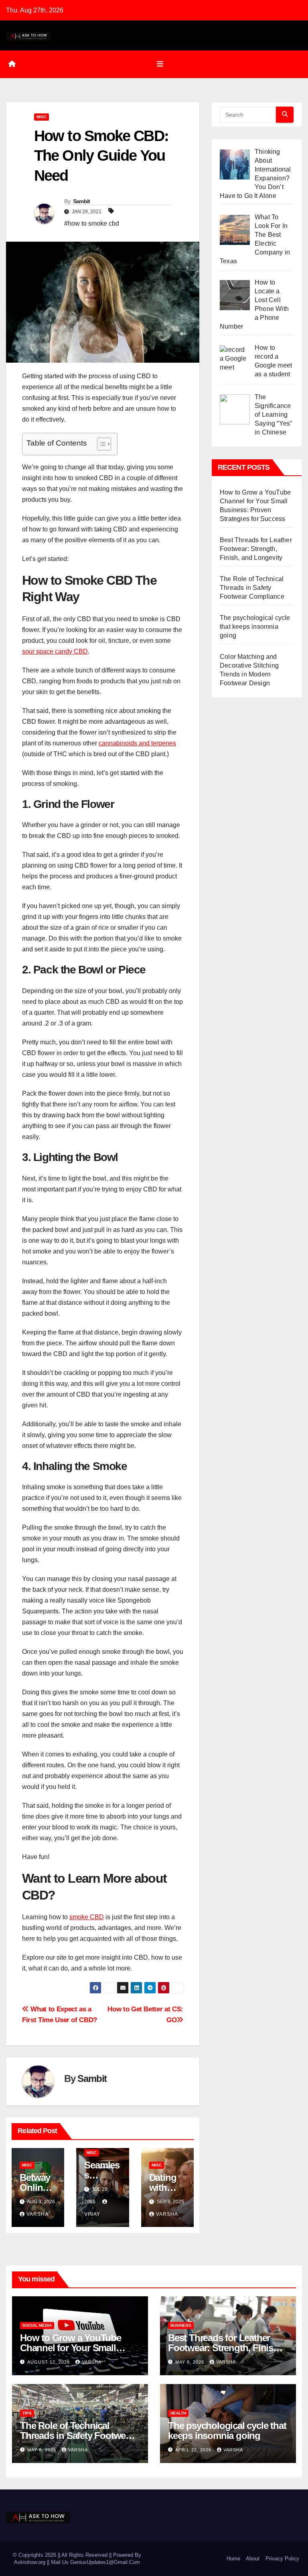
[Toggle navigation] (160, 64)
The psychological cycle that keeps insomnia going (255, 627)
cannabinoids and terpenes (137, 743)
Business (181, 2325)
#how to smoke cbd (92, 223)
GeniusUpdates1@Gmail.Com (105, 2562)
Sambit (82, 201)
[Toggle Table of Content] (100, 444)
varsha (37, 2214)
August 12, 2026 (49, 2362)
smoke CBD (87, 1917)
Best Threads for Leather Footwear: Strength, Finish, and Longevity (256, 549)
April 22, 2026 (194, 2450)
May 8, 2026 (190, 2362)
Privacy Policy (282, 2559)
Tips (27, 2413)
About (253, 2559)
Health (178, 2413)
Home (233, 2559)
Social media (37, 2325)
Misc (42, 117)
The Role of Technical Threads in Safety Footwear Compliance (252, 588)
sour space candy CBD (55, 651)
